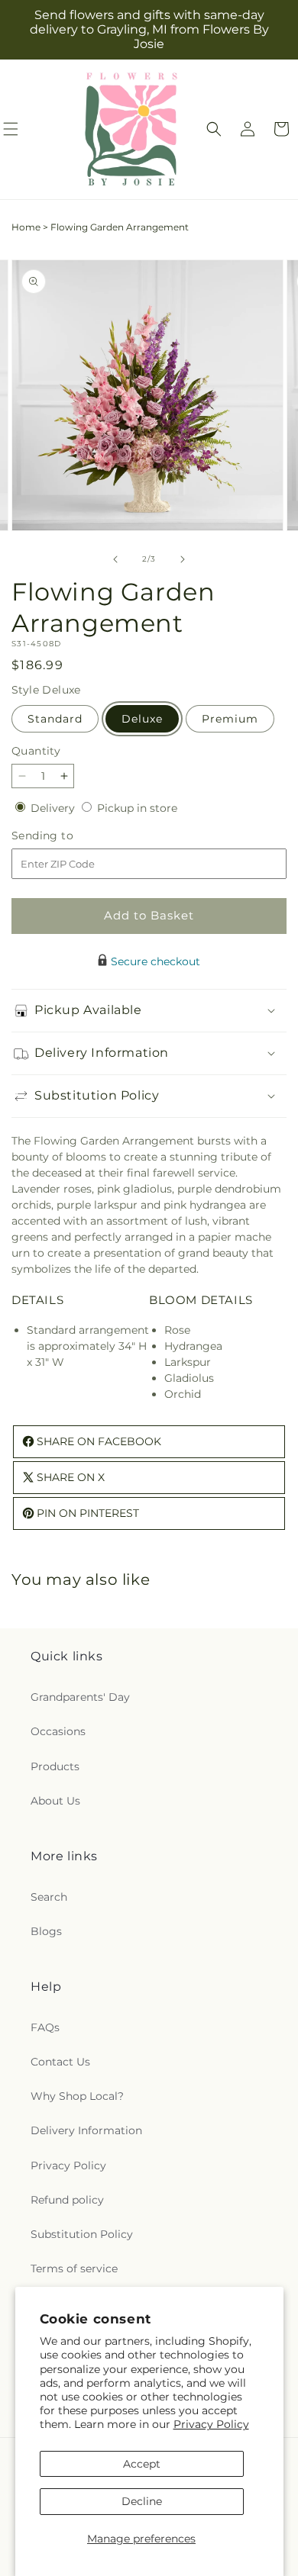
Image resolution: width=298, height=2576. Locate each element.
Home (26, 227)
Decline (142, 2501)
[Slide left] (115, 559)
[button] (214, 129)
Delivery (54, 808)
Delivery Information (86, 2130)
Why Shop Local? (77, 2096)
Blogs (46, 1931)
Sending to (65, 836)
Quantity (36, 751)
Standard (55, 719)
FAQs (45, 2027)
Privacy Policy (211, 2424)
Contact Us (60, 2062)
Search (49, 1897)
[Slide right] (183, 559)
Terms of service (74, 2268)
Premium (230, 719)
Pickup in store (137, 808)
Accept (142, 2464)
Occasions (58, 1731)
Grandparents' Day (80, 1697)
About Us (55, 1801)
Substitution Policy (82, 2234)
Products (55, 1766)
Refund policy (67, 2200)
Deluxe (142, 719)
